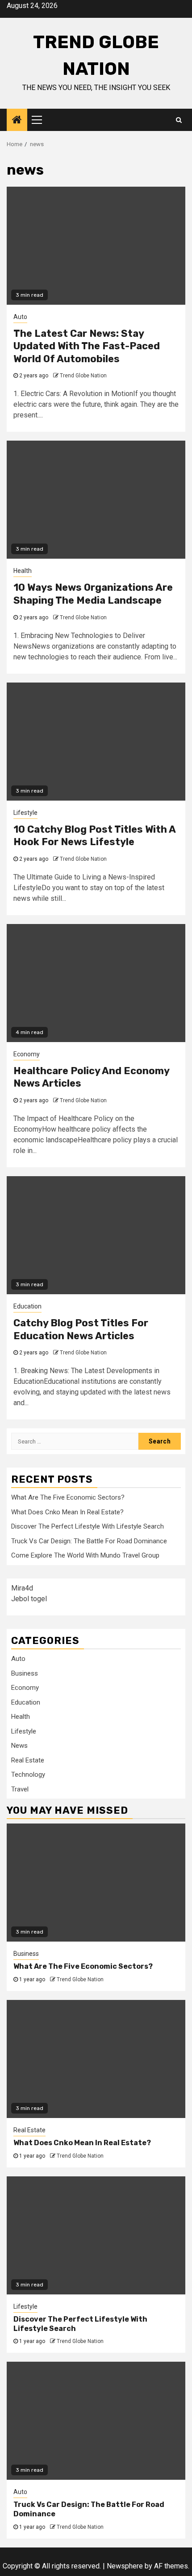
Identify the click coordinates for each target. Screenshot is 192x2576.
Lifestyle (25, 813)
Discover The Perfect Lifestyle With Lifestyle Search (88, 1526)
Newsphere (125, 2566)
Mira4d (22, 1588)
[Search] (179, 120)
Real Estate (28, 1760)
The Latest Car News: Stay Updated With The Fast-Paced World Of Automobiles (87, 346)
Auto (20, 317)
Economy (27, 1054)
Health (23, 571)
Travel (20, 1789)
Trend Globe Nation (83, 376)
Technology (28, 1775)
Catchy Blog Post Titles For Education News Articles (81, 1329)
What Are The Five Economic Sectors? (68, 1497)
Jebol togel (29, 1599)
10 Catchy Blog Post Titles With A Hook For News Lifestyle (94, 836)
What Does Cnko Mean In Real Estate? (67, 1512)
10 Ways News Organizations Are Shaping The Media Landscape (93, 594)
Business (25, 1673)
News (19, 1746)
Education (27, 1306)
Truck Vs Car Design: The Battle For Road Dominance (89, 1541)
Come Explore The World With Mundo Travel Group (85, 1555)
